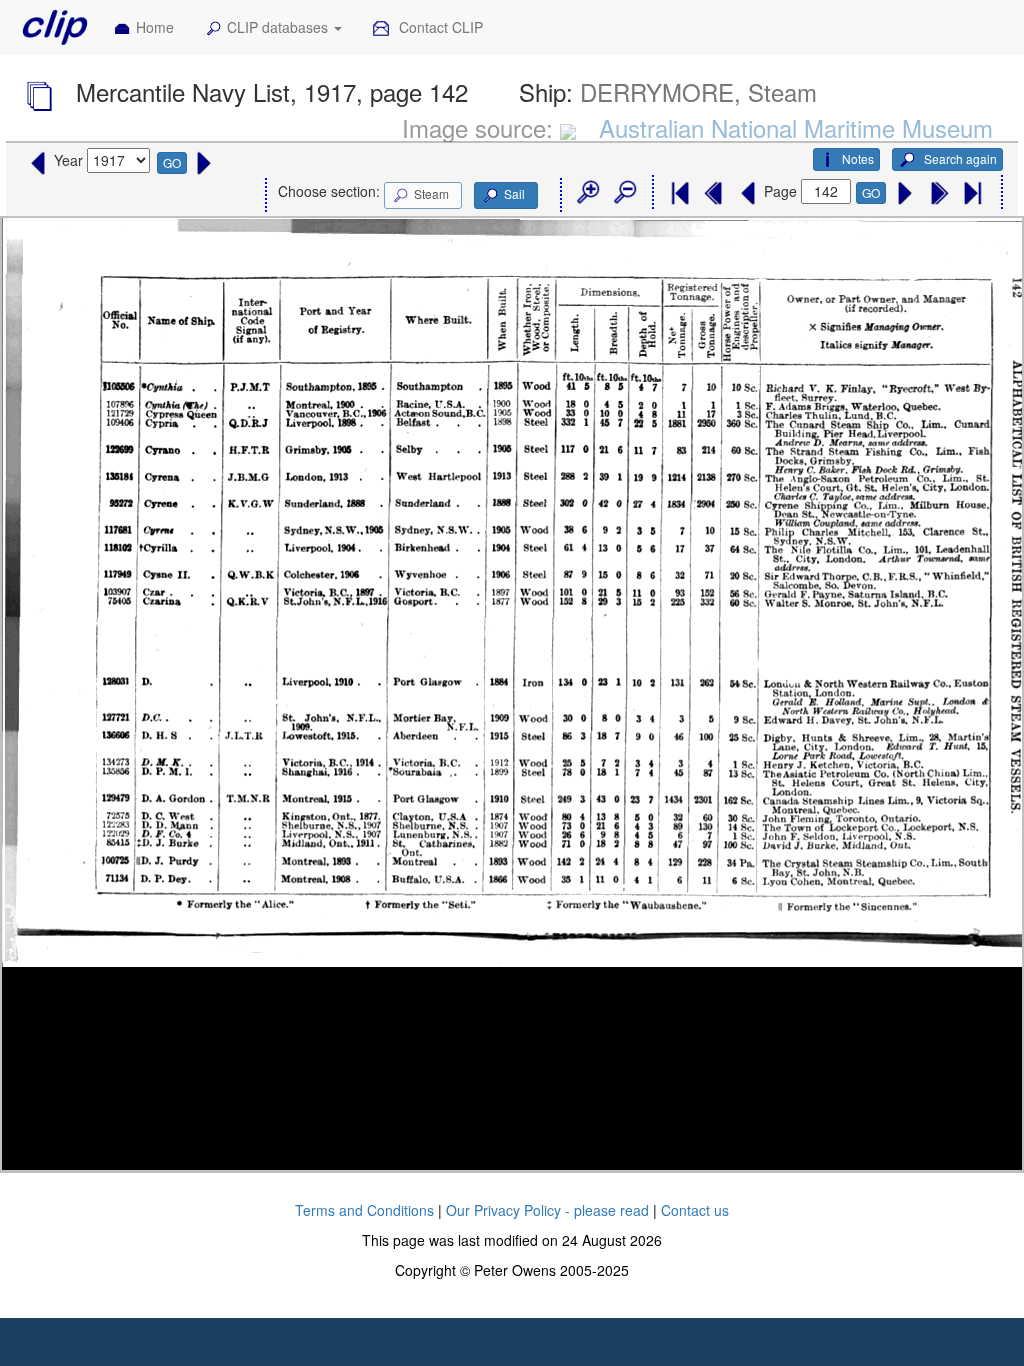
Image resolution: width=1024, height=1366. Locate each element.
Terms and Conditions (364, 1210)
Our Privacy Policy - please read (547, 1210)
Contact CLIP (439, 27)
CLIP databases (279, 27)
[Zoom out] (624, 193)
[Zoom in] (587, 193)
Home (155, 27)
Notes (858, 158)
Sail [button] (514, 193)
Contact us (695, 1210)
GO (172, 162)
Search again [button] (959, 158)
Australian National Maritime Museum (796, 127)
